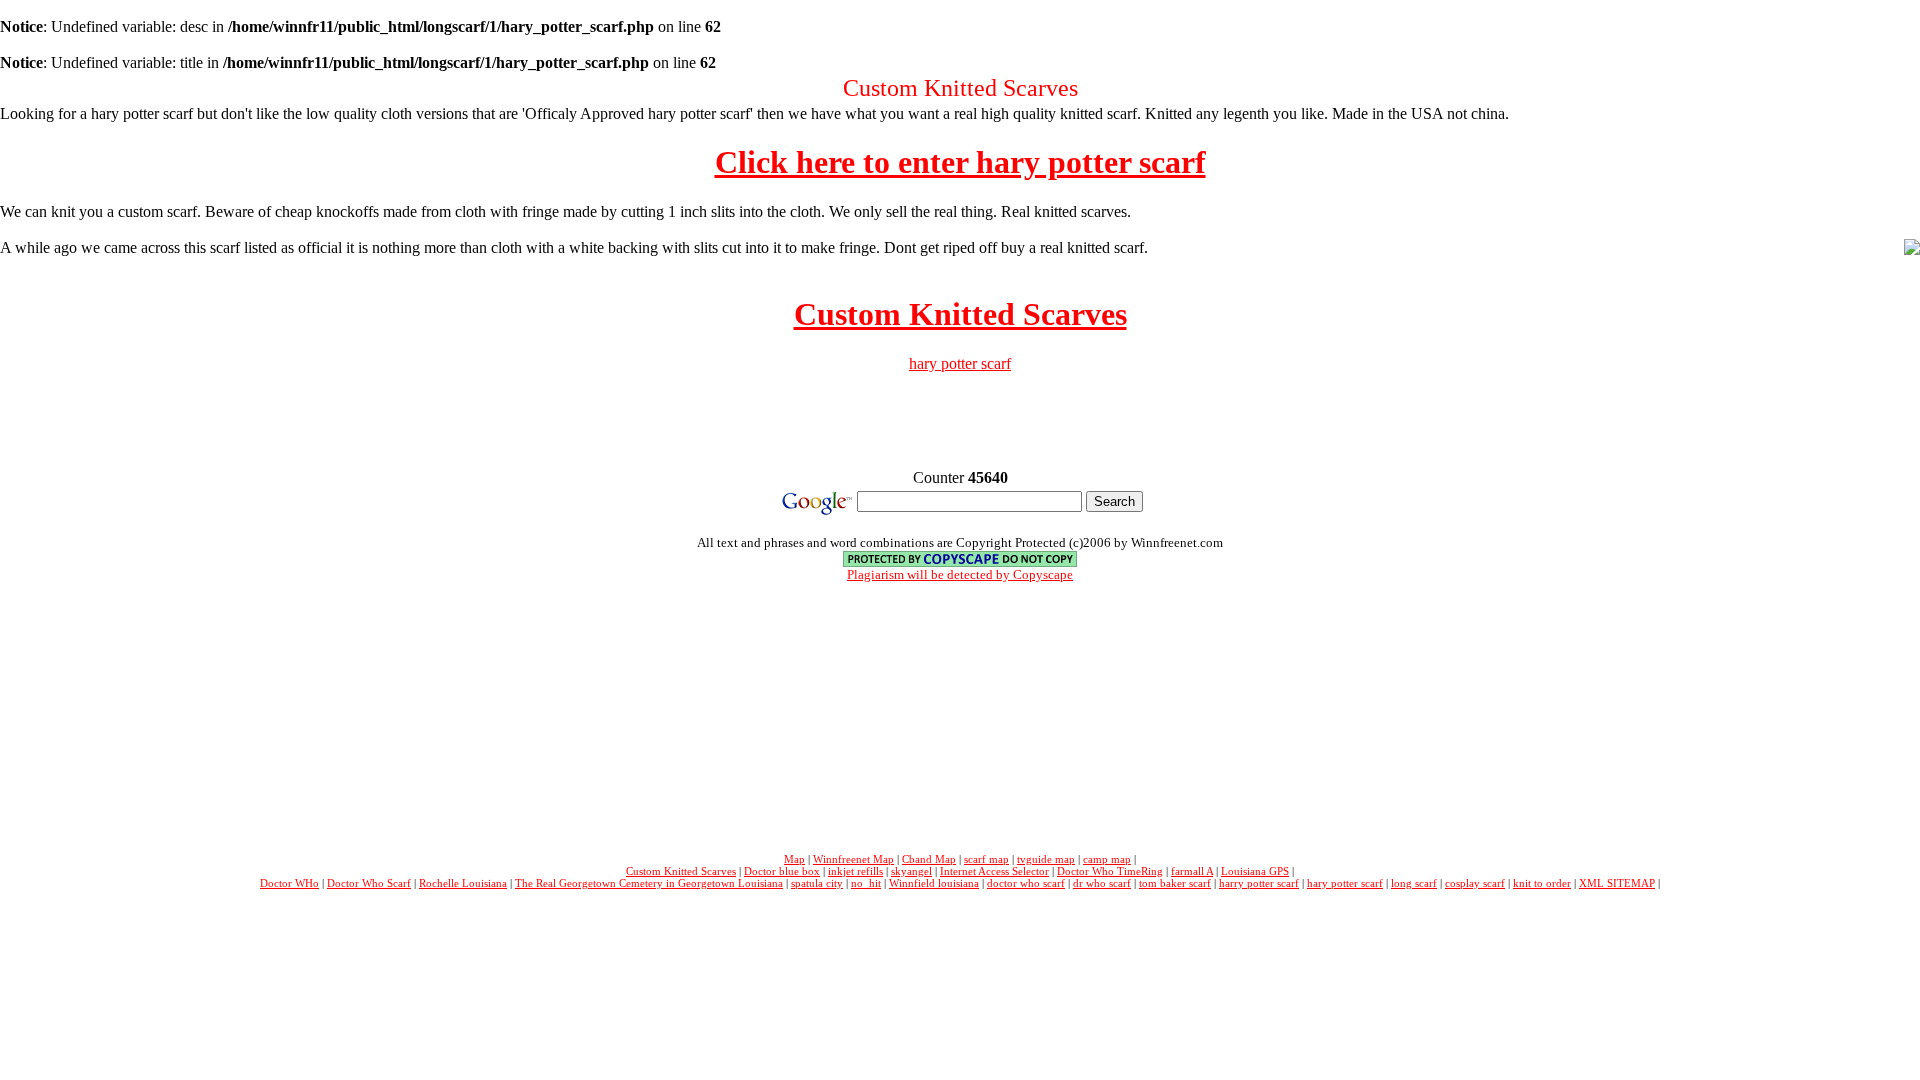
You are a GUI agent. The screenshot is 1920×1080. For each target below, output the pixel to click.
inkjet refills (855, 871)
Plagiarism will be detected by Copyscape (960, 574)
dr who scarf (1102, 883)
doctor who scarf (1026, 883)
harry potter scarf (1259, 883)
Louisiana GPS (1255, 871)
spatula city (817, 883)
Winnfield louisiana (934, 883)
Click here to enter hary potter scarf (960, 162)
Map (794, 859)
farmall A (1192, 871)
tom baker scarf (1175, 883)
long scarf (1414, 883)
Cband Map (929, 859)
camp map (1107, 859)
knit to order (1542, 883)
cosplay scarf (1475, 883)
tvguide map (1046, 859)
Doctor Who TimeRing (1110, 871)
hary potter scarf (960, 363)
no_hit (866, 883)
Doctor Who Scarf (369, 883)
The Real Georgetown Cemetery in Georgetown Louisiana (649, 883)
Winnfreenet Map (853, 859)
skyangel (911, 871)
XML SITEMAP (1617, 883)
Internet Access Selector (994, 871)
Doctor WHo (289, 883)
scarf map (986, 859)
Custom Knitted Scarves (960, 314)
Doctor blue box (782, 871)
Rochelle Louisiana (463, 883)
